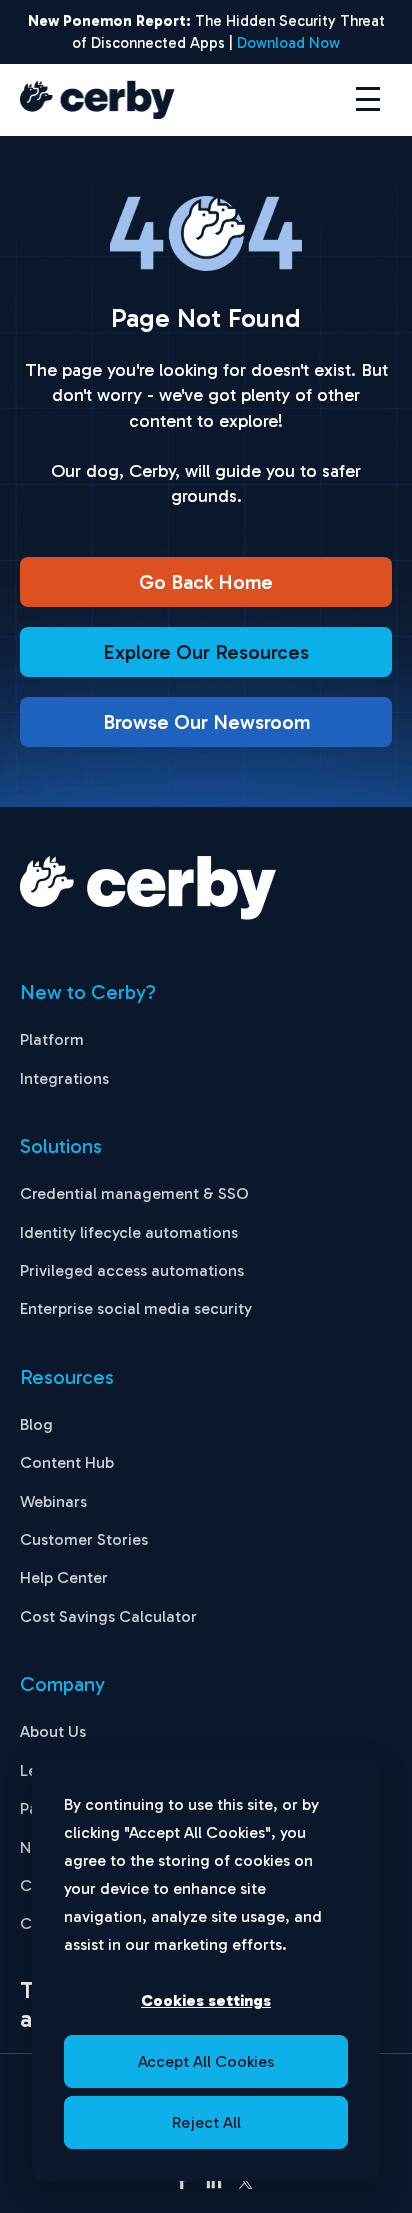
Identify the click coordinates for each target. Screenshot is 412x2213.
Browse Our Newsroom (206, 722)
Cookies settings (206, 2000)
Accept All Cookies (206, 2061)
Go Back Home (206, 582)
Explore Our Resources (206, 652)
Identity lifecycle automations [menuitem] (129, 1232)
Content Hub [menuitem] (67, 1462)
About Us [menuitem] (53, 1731)
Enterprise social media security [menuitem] (136, 1308)
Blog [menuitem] (36, 1424)
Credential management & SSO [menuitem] (134, 1193)
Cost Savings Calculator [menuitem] (108, 1616)
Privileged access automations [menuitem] (132, 1270)
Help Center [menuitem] (64, 1577)
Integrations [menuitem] (64, 1078)
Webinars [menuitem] (53, 1501)
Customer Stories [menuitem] (84, 1539)
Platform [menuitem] (52, 1039)
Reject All (206, 2122)
